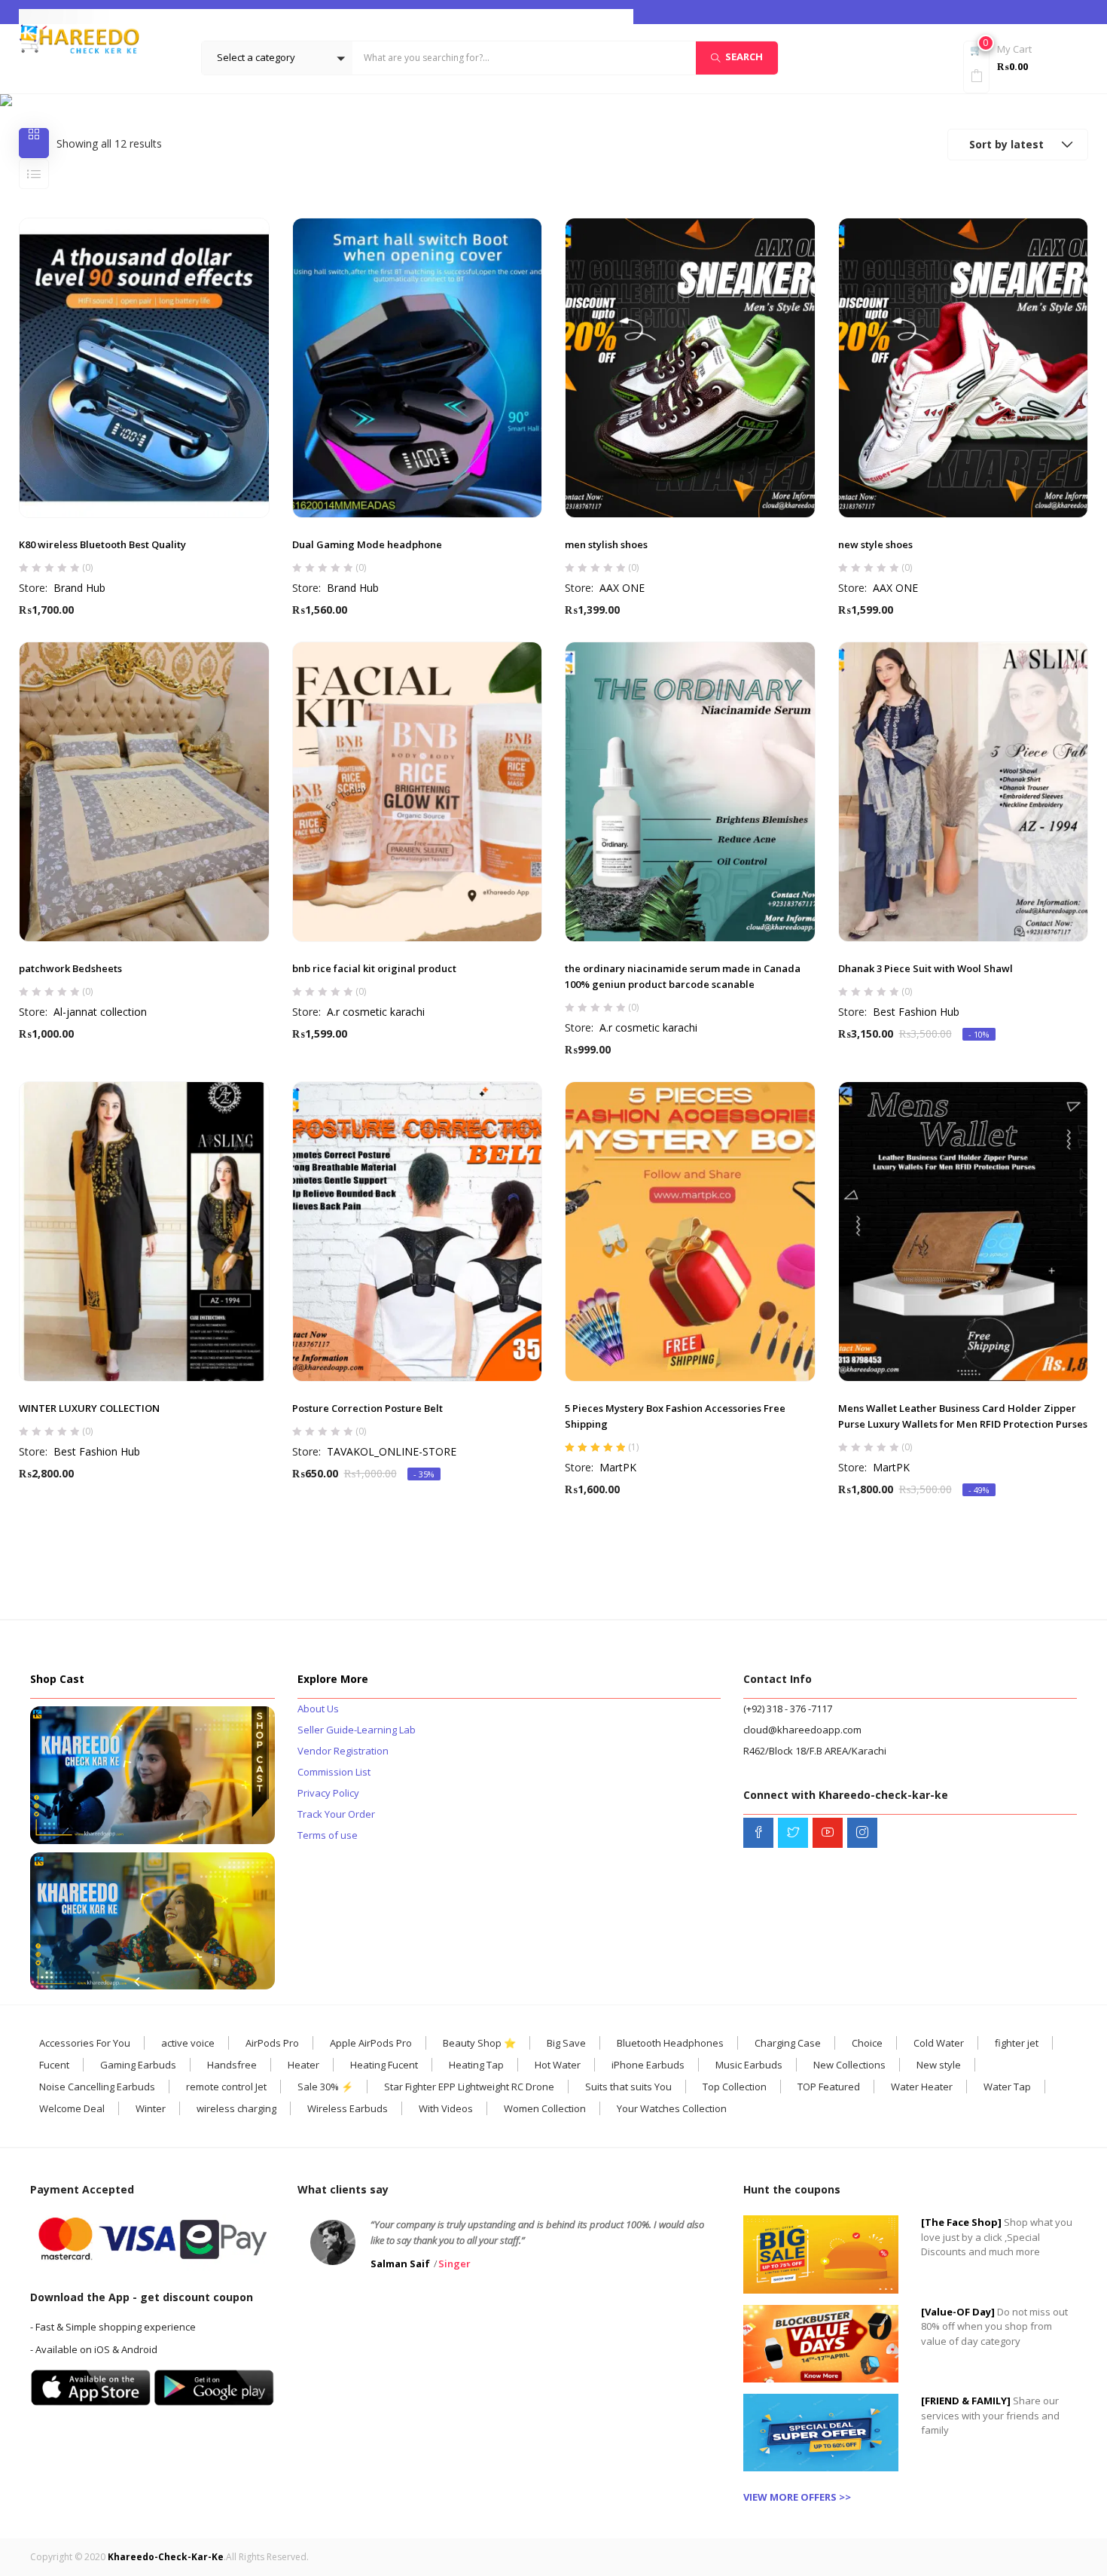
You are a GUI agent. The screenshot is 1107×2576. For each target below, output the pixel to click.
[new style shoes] (964, 368)
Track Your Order (336, 1814)
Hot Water (558, 2065)
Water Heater (922, 2087)
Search (744, 57)
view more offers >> (797, 2497)
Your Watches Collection (672, 2108)
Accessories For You (85, 2043)
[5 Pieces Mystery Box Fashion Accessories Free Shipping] (690, 1232)
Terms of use (328, 1835)
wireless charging (236, 2108)
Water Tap (1007, 2087)
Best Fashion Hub (916, 1012)
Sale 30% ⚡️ (325, 2087)
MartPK (618, 1467)
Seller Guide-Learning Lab (357, 1730)
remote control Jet (226, 2087)
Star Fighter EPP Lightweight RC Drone (469, 2087)
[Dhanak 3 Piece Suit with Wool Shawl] (964, 792)
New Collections (849, 2065)
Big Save (566, 2043)
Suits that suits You (628, 2087)
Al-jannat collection (100, 1012)
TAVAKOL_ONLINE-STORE (392, 1451)
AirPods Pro (272, 2043)
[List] (34, 174)
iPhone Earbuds (648, 2065)
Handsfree (232, 2065)
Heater (303, 2065)
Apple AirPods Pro (371, 2043)
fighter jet (1017, 2043)
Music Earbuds (749, 2065)
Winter (151, 2108)
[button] (277, 58)
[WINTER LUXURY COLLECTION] (144, 1232)
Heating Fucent (384, 2065)
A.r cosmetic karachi (376, 1012)
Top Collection (735, 2087)
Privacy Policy (328, 1793)
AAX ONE (622, 588)
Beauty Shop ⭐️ (479, 2043)
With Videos (446, 2108)
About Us (318, 1709)
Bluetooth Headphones (670, 2043)
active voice (188, 2043)
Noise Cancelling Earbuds (97, 2087)
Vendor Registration (343, 1751)
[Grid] (34, 143)
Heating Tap (476, 2065)
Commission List (334, 1772)
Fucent (54, 2065)
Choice (867, 2043)
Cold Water (939, 2043)
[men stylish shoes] (690, 368)
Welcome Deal (72, 2108)
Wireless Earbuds (348, 2108)
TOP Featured (829, 2087)
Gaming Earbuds (138, 2065)
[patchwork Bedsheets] (144, 792)
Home (328, 100)
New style (939, 2065)
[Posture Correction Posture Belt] (418, 1232)
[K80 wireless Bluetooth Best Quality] (144, 368)
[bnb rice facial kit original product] (418, 792)
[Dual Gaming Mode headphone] (418, 368)
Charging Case (788, 2043)
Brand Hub (79, 588)
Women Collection (545, 2108)
